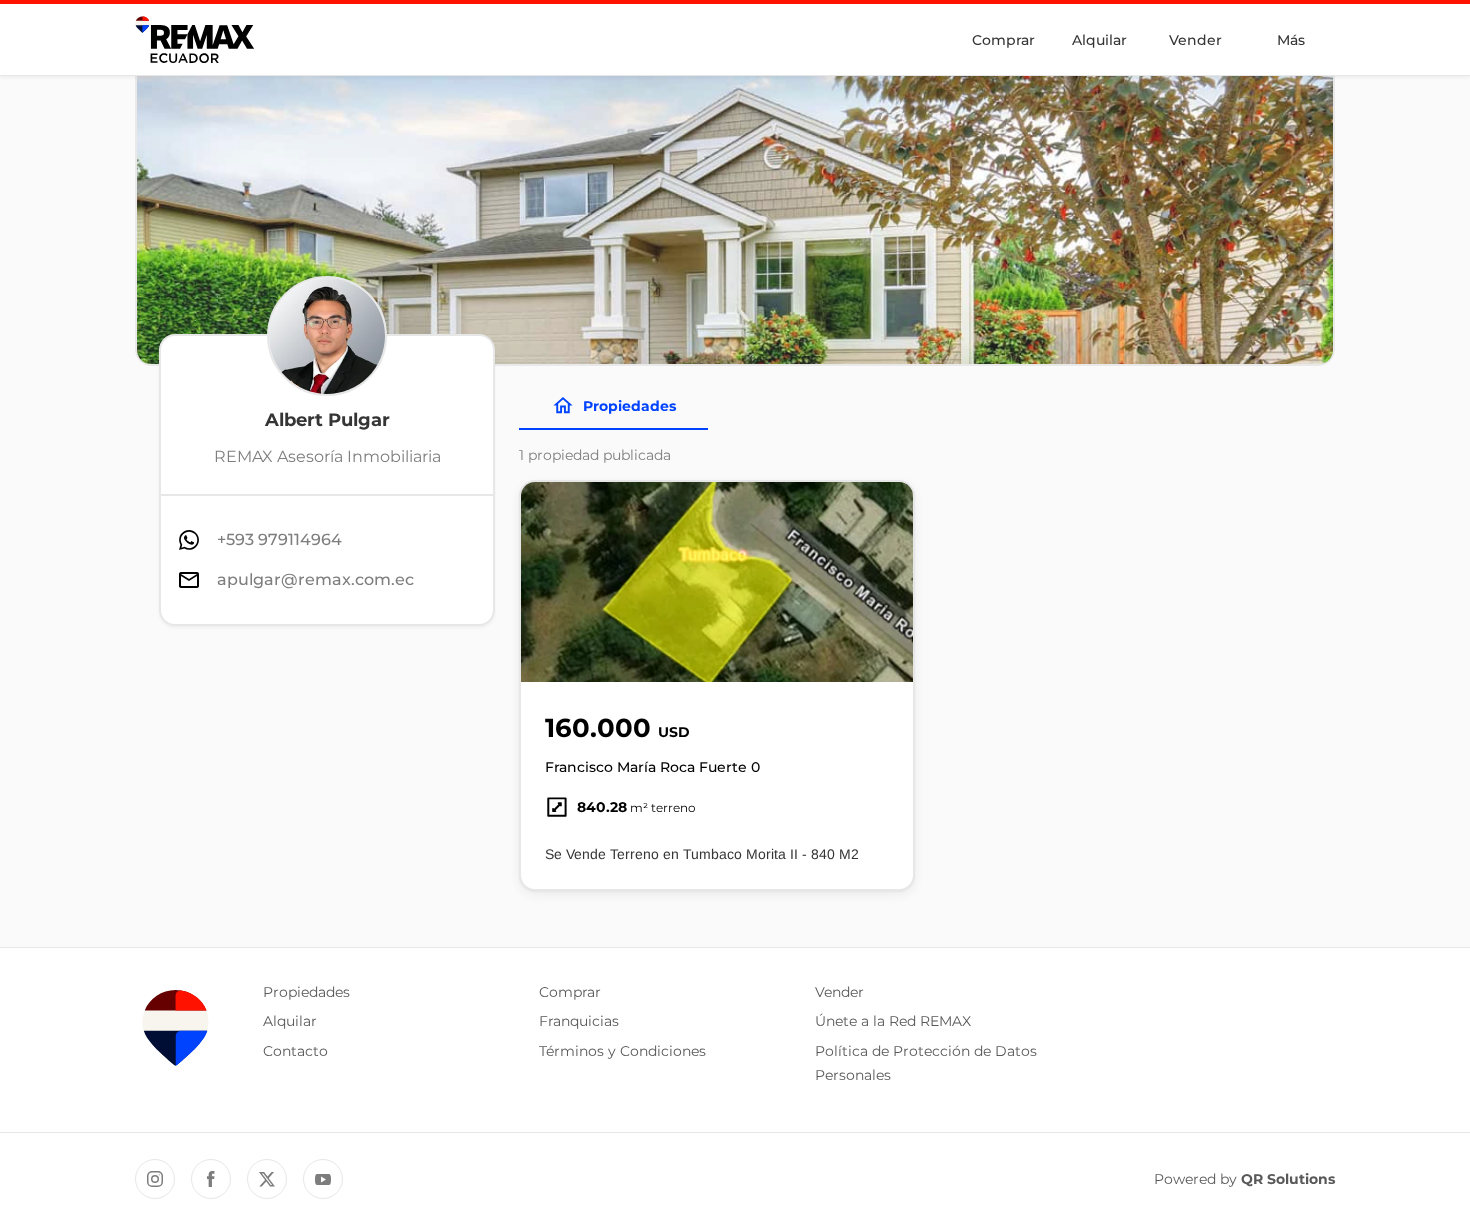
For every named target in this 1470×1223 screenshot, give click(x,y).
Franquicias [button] (579, 1021)
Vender (1195, 40)
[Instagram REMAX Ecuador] (155, 1179)
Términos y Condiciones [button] (622, 1051)
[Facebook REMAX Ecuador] (211, 1179)
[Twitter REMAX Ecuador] (267, 1179)
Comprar (1003, 40)
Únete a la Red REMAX (893, 1021)
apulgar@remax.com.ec (315, 579)
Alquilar (1099, 40)
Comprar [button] (570, 992)
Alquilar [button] (290, 1021)
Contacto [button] (295, 1051)
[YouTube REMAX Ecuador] (323, 1179)
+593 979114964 (279, 539)
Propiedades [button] (306, 992)
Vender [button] (839, 992)
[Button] (885, 582)
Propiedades (629, 406)
